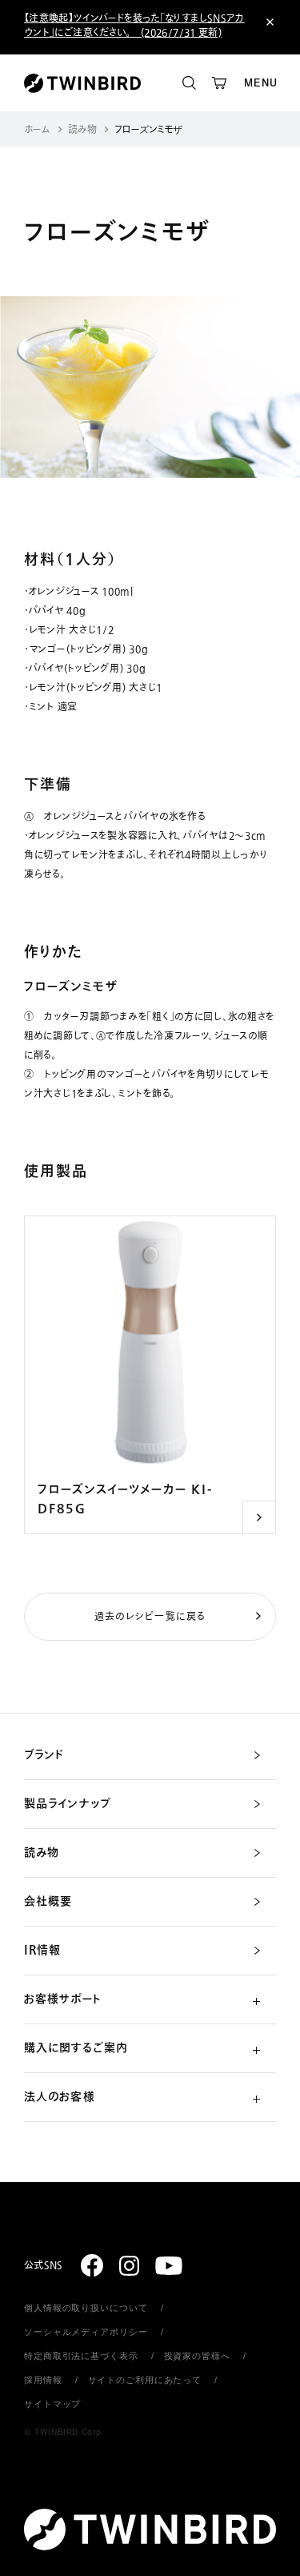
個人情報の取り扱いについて (86, 2308)
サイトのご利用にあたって (145, 2380)
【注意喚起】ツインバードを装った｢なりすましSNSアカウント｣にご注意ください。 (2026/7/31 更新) (134, 26)
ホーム (37, 130)
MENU (261, 83)
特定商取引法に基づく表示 (81, 2356)
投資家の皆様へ (197, 2356)
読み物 (82, 130)
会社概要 (48, 1902)
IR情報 (42, 1951)
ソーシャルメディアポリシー (86, 2332)
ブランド (44, 1755)
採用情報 (43, 2380)
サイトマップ (52, 2404)
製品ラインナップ (68, 1804)
